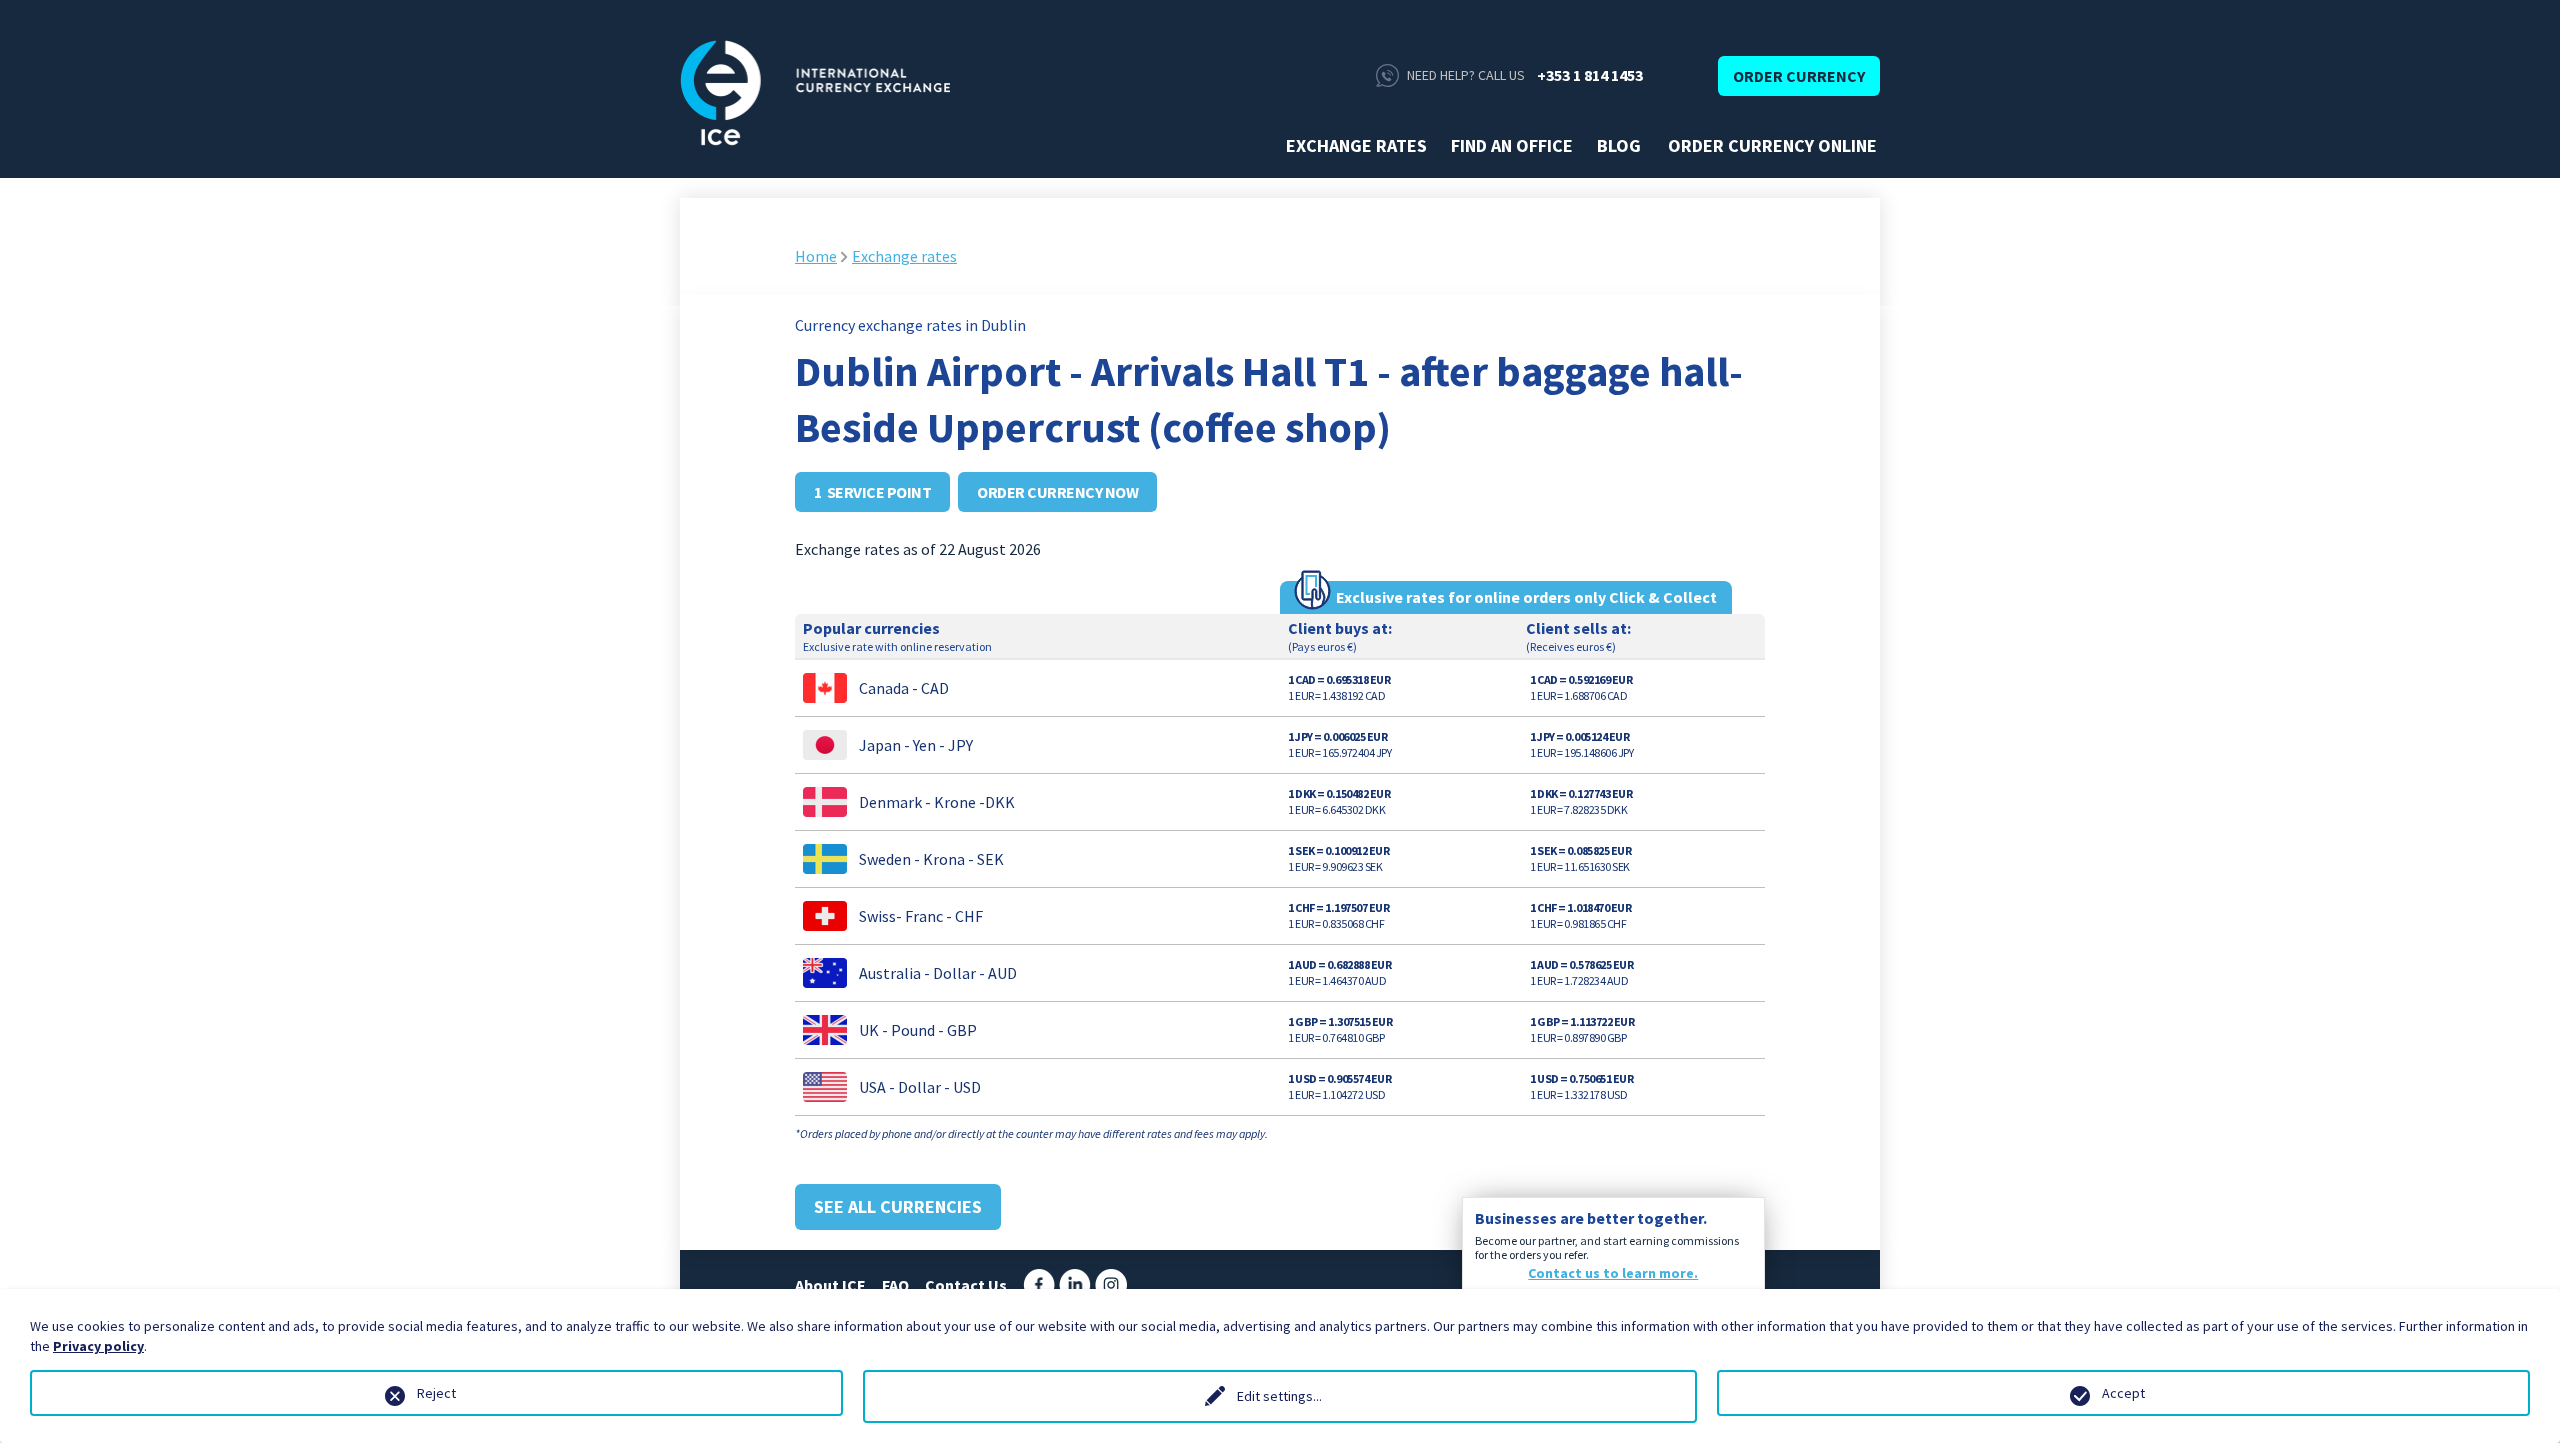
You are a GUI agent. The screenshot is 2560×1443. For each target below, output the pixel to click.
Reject (436, 1393)
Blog (1619, 146)
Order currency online (1772, 146)
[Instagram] (1111, 1283)
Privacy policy (98, 1346)
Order (1328, 688)
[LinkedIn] (1075, 1283)
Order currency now (1057, 492)
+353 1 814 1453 (1590, 75)
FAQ (895, 1285)
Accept (2123, 1393)
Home (816, 256)
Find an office (1512, 146)
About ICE (830, 1285)
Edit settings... (1279, 1396)
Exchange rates (1356, 146)
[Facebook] (1039, 1283)
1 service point (872, 492)
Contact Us (966, 1285)
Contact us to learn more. (1613, 1273)
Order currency (1799, 76)
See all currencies (898, 1206)
